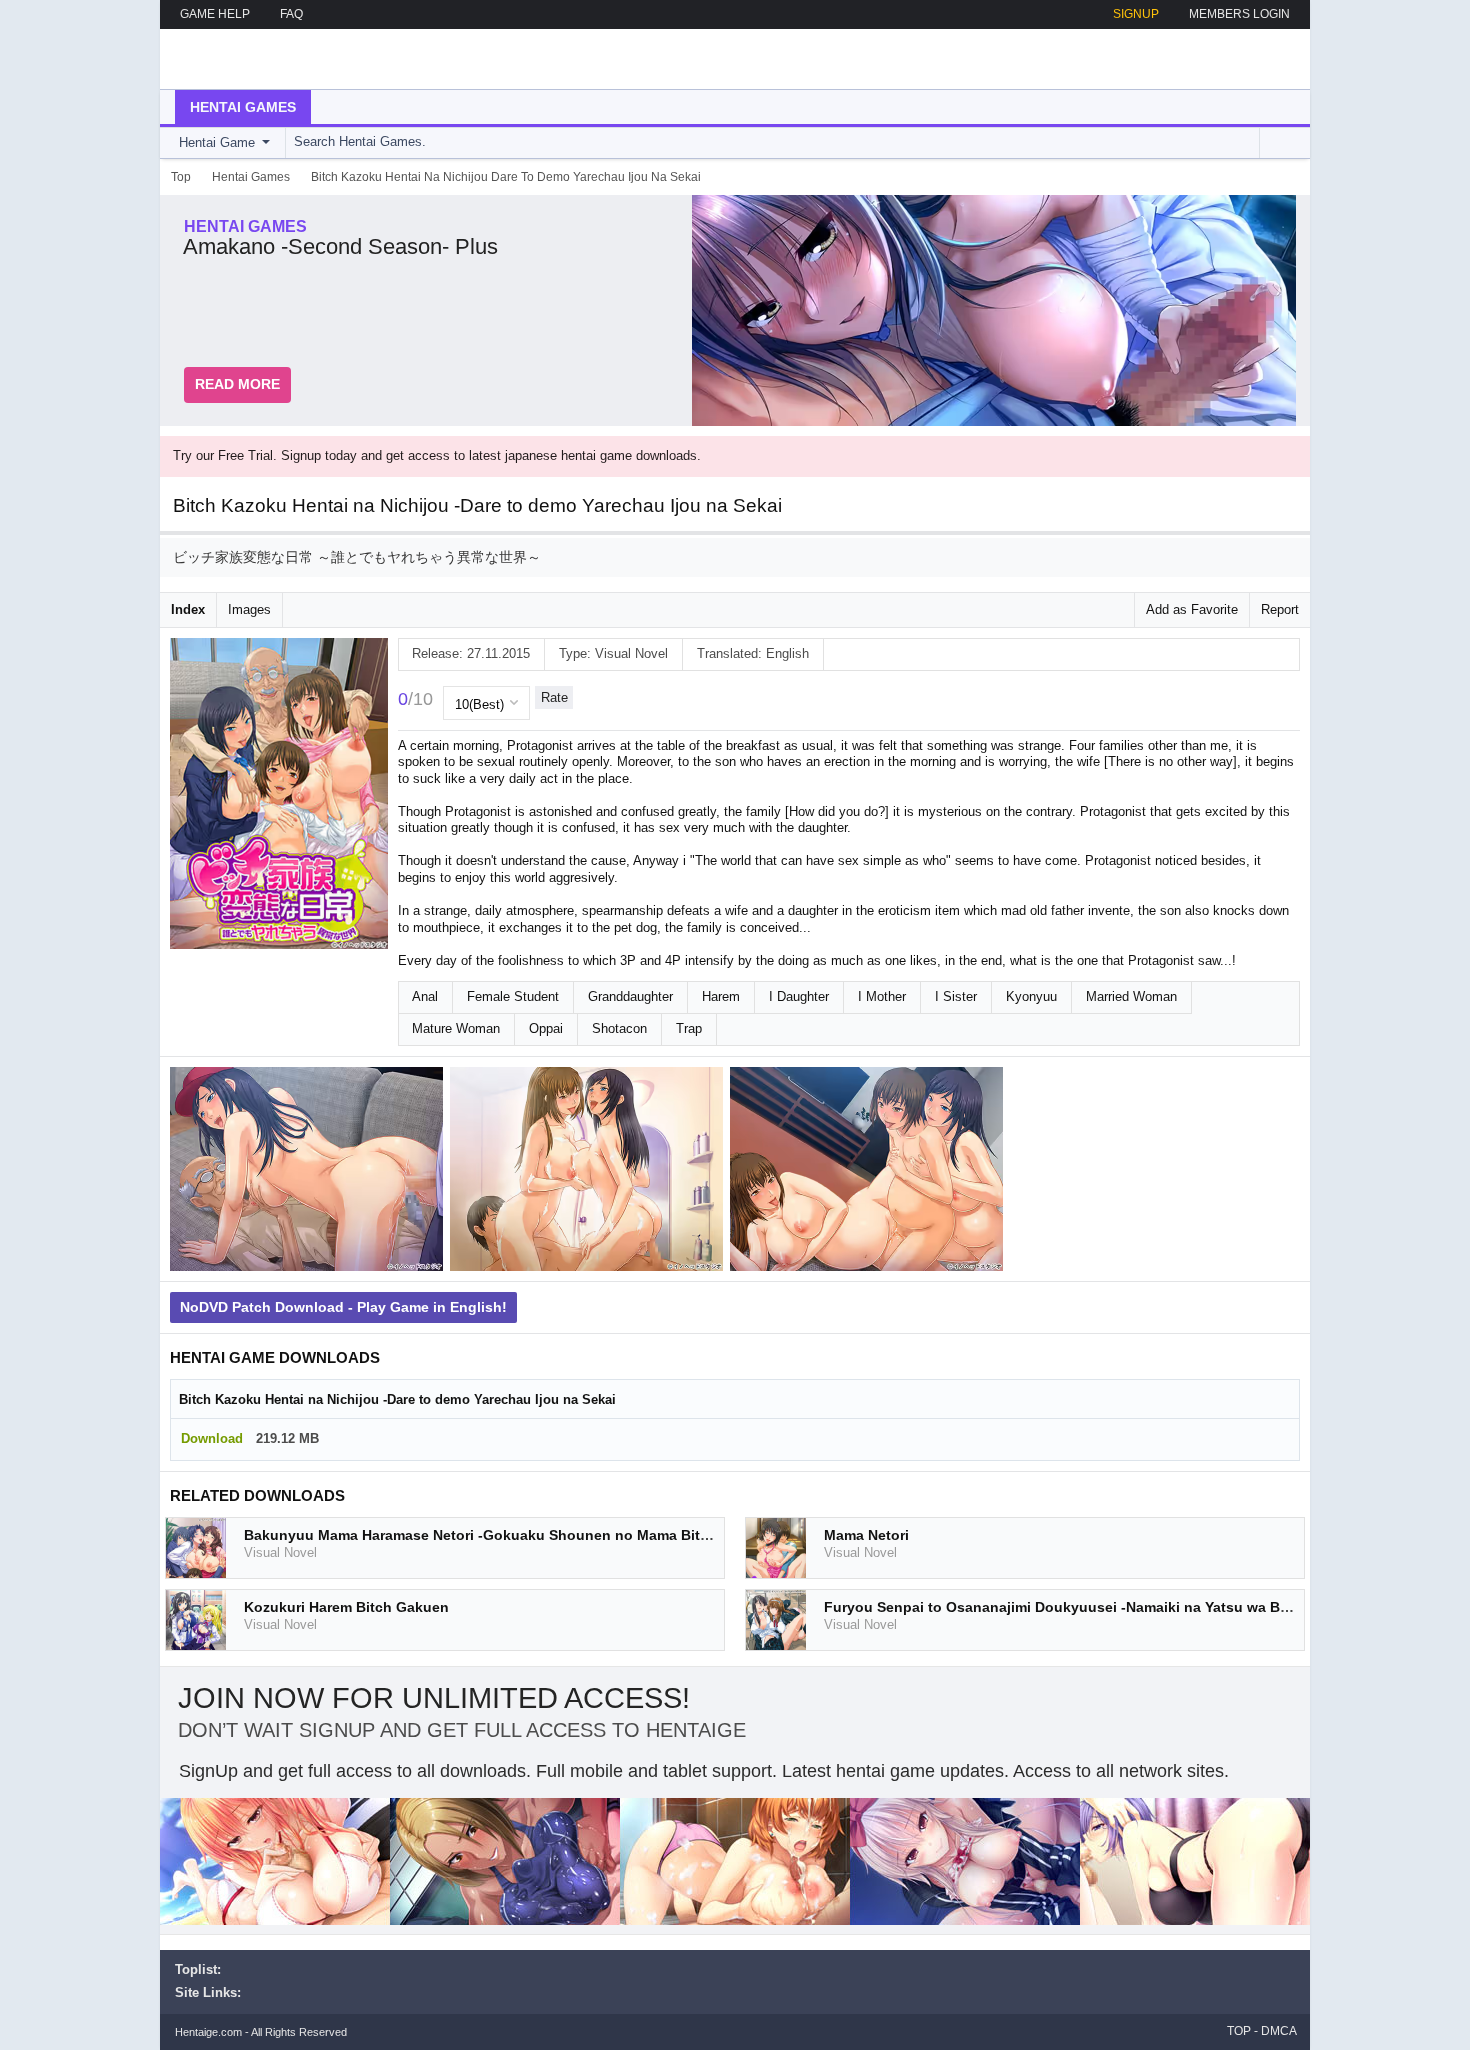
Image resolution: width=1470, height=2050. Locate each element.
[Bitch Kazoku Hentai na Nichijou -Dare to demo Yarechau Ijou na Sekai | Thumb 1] (310, 1172)
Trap (689, 1028)
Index (188, 609)
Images (249, 609)
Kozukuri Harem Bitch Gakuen (346, 1607)
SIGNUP (1136, 14)
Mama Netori (866, 1535)
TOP (1239, 2031)
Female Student (513, 996)
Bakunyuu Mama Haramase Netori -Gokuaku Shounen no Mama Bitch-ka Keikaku (520, 1535)
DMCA (1279, 2031)
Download (212, 1438)
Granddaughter (630, 996)
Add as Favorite (1192, 609)
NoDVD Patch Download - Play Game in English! (343, 1307)
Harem (721, 996)
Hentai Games (243, 107)
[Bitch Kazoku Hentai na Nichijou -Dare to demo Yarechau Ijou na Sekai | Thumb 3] (870, 1172)
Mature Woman (456, 1028)
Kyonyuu (1031, 996)
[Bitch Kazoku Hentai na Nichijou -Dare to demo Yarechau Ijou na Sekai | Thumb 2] (590, 1172)
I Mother (882, 996)
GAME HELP (215, 14)
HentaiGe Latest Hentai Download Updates (276, 59)
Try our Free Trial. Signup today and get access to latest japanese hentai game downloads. (437, 455)
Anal (425, 996)
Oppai (546, 1028)
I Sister (956, 996)
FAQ (291, 14)
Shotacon (619, 1028)
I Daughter (799, 996)
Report (1280, 609)
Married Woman (1131, 996)
